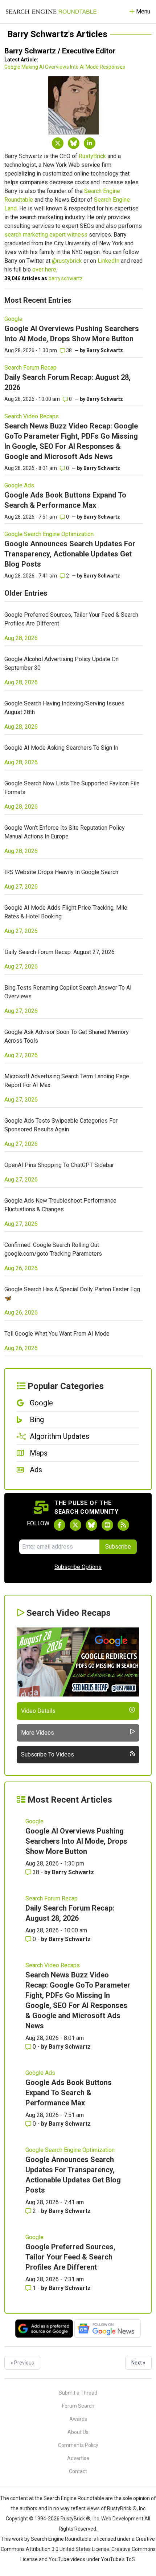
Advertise (78, 2458)
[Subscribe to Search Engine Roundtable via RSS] (123, 1525)
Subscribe (118, 1547)
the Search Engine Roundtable (70, 2498)
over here (44, 269)
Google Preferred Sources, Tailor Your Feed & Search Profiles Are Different (70, 2257)
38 (68, 350)
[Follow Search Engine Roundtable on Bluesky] (91, 1525)
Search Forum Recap (30, 368)
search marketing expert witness (46, 235)
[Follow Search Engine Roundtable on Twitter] (75, 1525)
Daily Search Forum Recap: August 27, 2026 (59, 952)
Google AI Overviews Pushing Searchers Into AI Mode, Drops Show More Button (76, 1841)
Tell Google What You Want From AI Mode (57, 1334)
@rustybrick (67, 261)
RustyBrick (92, 156)
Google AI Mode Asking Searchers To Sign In (61, 748)
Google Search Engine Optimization (49, 534)
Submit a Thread (78, 2393)
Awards (78, 2419)
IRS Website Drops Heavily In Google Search (61, 872)
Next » (138, 2363)
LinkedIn (108, 261)
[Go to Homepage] (51, 12)
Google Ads (19, 485)
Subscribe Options (78, 1567)
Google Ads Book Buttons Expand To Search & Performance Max (69, 2093)
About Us (78, 2432)
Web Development (122, 2519)
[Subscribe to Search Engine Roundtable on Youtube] (107, 1525)
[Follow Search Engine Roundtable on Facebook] (59, 1525)
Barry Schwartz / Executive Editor (60, 51)
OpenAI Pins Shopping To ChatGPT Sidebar (59, 1165)
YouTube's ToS (118, 2559)
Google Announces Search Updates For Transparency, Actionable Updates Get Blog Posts (70, 554)
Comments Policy (78, 2445)
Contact (78, 2471)
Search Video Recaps (32, 416)
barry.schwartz (66, 278)
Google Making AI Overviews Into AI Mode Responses (65, 67)
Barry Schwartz (105, 350)
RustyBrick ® (75, 2519)
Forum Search (78, 2406)
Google (13, 319)
